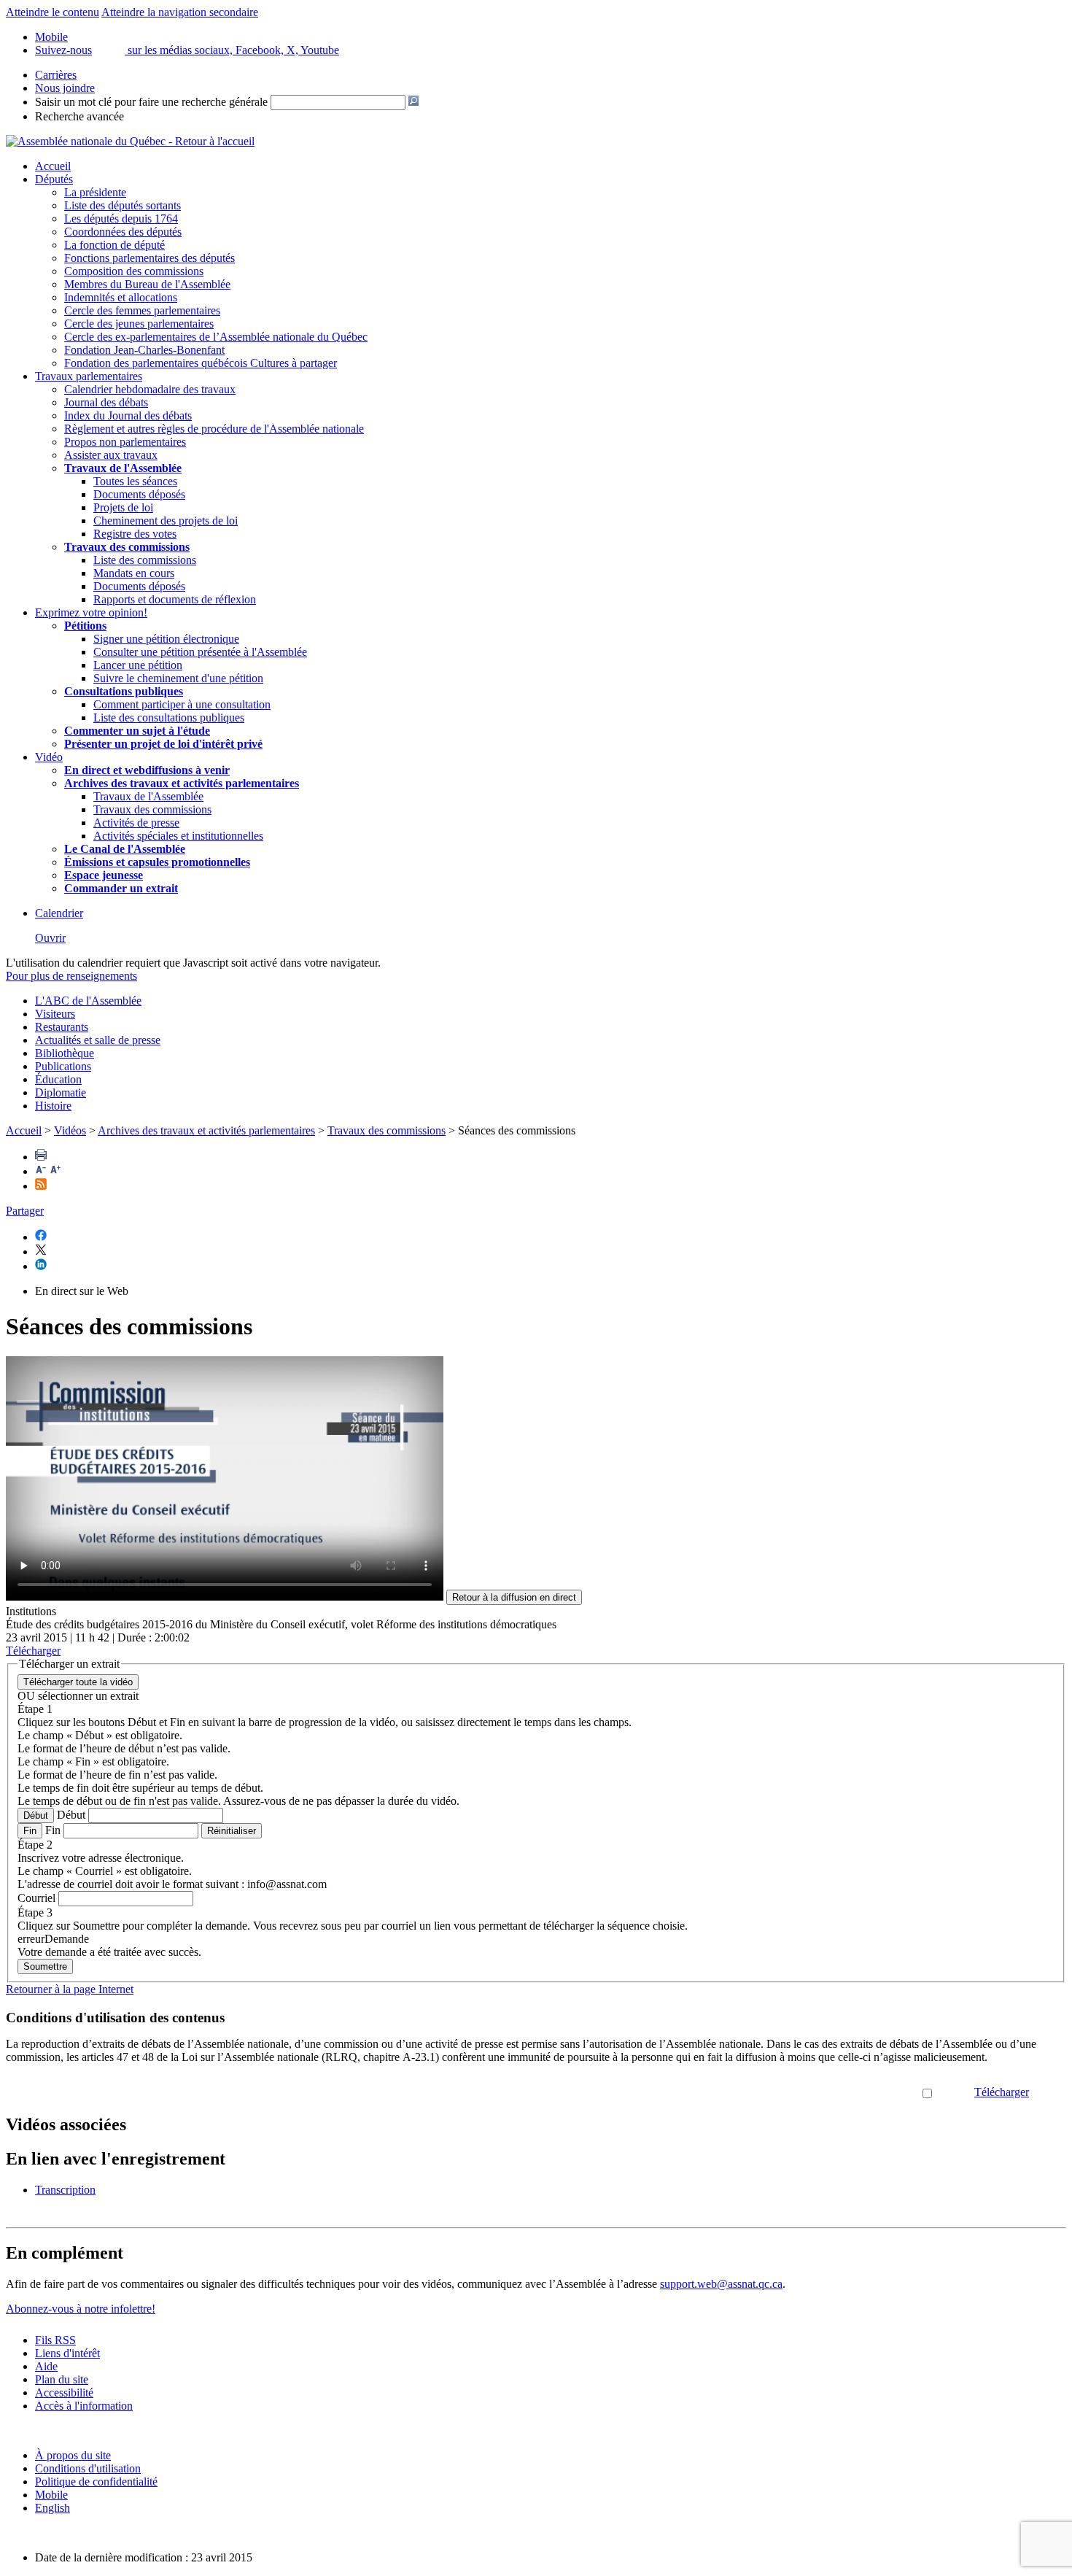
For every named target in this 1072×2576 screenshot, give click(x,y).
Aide (46, 2366)
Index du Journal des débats (128, 415)
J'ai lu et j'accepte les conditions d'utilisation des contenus (788, 2092)
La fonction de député (114, 245)
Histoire (53, 1106)
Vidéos (70, 1130)
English (53, 2508)
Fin (30, 1831)
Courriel (36, 1898)
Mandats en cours (134, 573)
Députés (54, 179)
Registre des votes (135, 534)
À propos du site (73, 2455)
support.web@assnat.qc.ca (721, 2284)
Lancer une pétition (138, 665)
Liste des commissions (145, 560)
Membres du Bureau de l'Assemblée (147, 284)
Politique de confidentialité (96, 2482)
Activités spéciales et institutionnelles (178, 836)
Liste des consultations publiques (169, 718)
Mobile (51, 2495)
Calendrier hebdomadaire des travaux (150, 389)
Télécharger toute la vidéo (78, 1682)
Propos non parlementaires (125, 442)
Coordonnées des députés (123, 232)
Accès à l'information (84, 2406)
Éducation (58, 1079)
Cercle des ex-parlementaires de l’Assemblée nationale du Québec (216, 337)
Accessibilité (64, 2393)
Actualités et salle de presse (98, 1040)
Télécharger (1002, 2092)
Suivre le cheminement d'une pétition (178, 678)
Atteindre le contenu (53, 12)
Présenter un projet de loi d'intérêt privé (163, 744)
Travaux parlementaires (89, 376)
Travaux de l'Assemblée (123, 468)
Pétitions (85, 626)
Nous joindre (65, 88)
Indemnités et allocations (121, 297)
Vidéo (49, 757)
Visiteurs (55, 1014)
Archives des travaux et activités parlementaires (206, 1130)
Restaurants (62, 1027)
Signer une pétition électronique (166, 639)
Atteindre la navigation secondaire (180, 12)
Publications (63, 1066)
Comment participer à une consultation (182, 704)
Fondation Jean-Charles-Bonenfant (144, 350)
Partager (25, 1211)
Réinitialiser (232, 1831)
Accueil (53, 166)
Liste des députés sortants (123, 205)
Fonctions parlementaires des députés (149, 258)
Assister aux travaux (111, 455)
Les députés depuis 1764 (121, 218)
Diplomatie (61, 1092)
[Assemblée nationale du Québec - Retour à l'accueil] (130, 141)
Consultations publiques (124, 691)
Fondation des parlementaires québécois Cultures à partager (201, 363)
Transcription (65, 2190)
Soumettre (45, 1966)
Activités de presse (136, 823)
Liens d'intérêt (67, 2353)
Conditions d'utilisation (88, 2468)
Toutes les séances (135, 481)
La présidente (95, 192)
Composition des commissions (134, 271)
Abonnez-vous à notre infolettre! (81, 2309)
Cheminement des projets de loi (166, 521)
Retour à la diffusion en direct (514, 1597)
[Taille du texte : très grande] (55, 1171)
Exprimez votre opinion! (91, 612)
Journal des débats (106, 402)
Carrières (56, 75)
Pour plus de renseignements (71, 976)
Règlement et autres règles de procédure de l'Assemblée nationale (214, 429)
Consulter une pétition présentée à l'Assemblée (200, 652)
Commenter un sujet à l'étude (137, 731)
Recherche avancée (79, 116)
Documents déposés (139, 494)
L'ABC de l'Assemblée (88, 1001)
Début (36, 1815)
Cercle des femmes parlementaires (142, 310)
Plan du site (62, 2379)
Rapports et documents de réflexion (175, 599)
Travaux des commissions (127, 547)
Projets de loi (123, 507)
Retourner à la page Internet (70, 1989)
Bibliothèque (65, 1053)
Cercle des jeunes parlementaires (139, 324)
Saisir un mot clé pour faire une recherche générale (151, 102)
